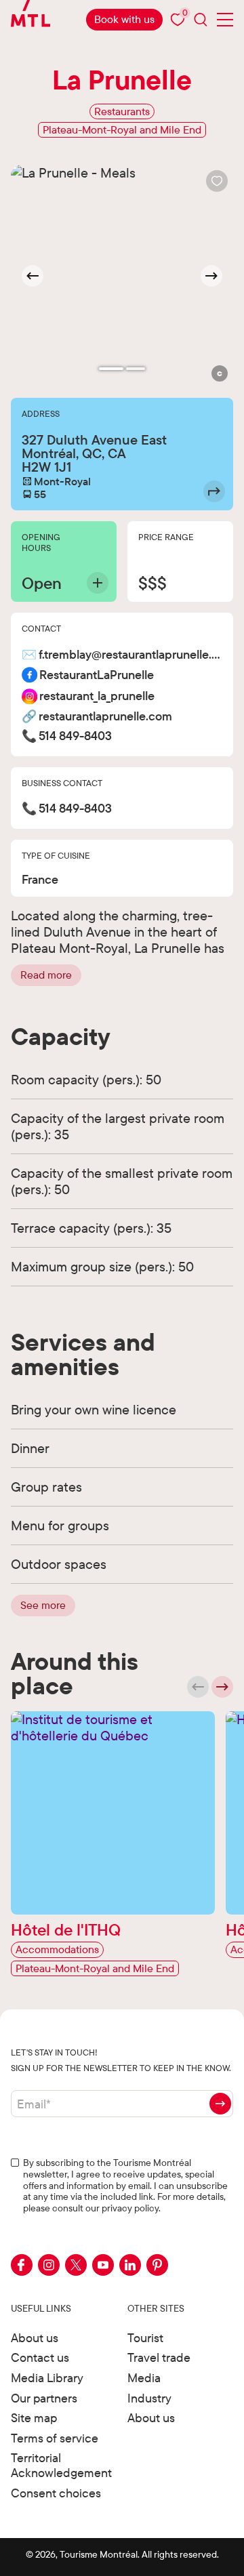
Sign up (220, 2104)
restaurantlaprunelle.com (105, 717)
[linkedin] (130, 2265)
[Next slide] (211, 276)
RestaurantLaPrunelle (97, 675)
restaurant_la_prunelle (97, 696)
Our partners (44, 2398)
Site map (34, 2418)
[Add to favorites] (217, 181)
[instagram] (49, 2265)
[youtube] (103, 2265)
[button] (220, 373)
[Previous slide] (198, 1687)
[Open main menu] (225, 20)
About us (35, 2338)
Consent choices (56, 2493)
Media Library (47, 2378)
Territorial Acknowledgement (61, 2465)
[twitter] (76, 2265)
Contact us (40, 2357)
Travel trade (159, 2357)
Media (144, 2378)
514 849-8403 (75, 736)
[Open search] (201, 19)
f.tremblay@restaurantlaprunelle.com (130, 655)
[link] (124, 20)
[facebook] (22, 2265)
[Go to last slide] (33, 276)
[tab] (111, 369)
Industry (149, 2398)
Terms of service (55, 2438)
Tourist (145, 2338)
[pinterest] (157, 2265)
